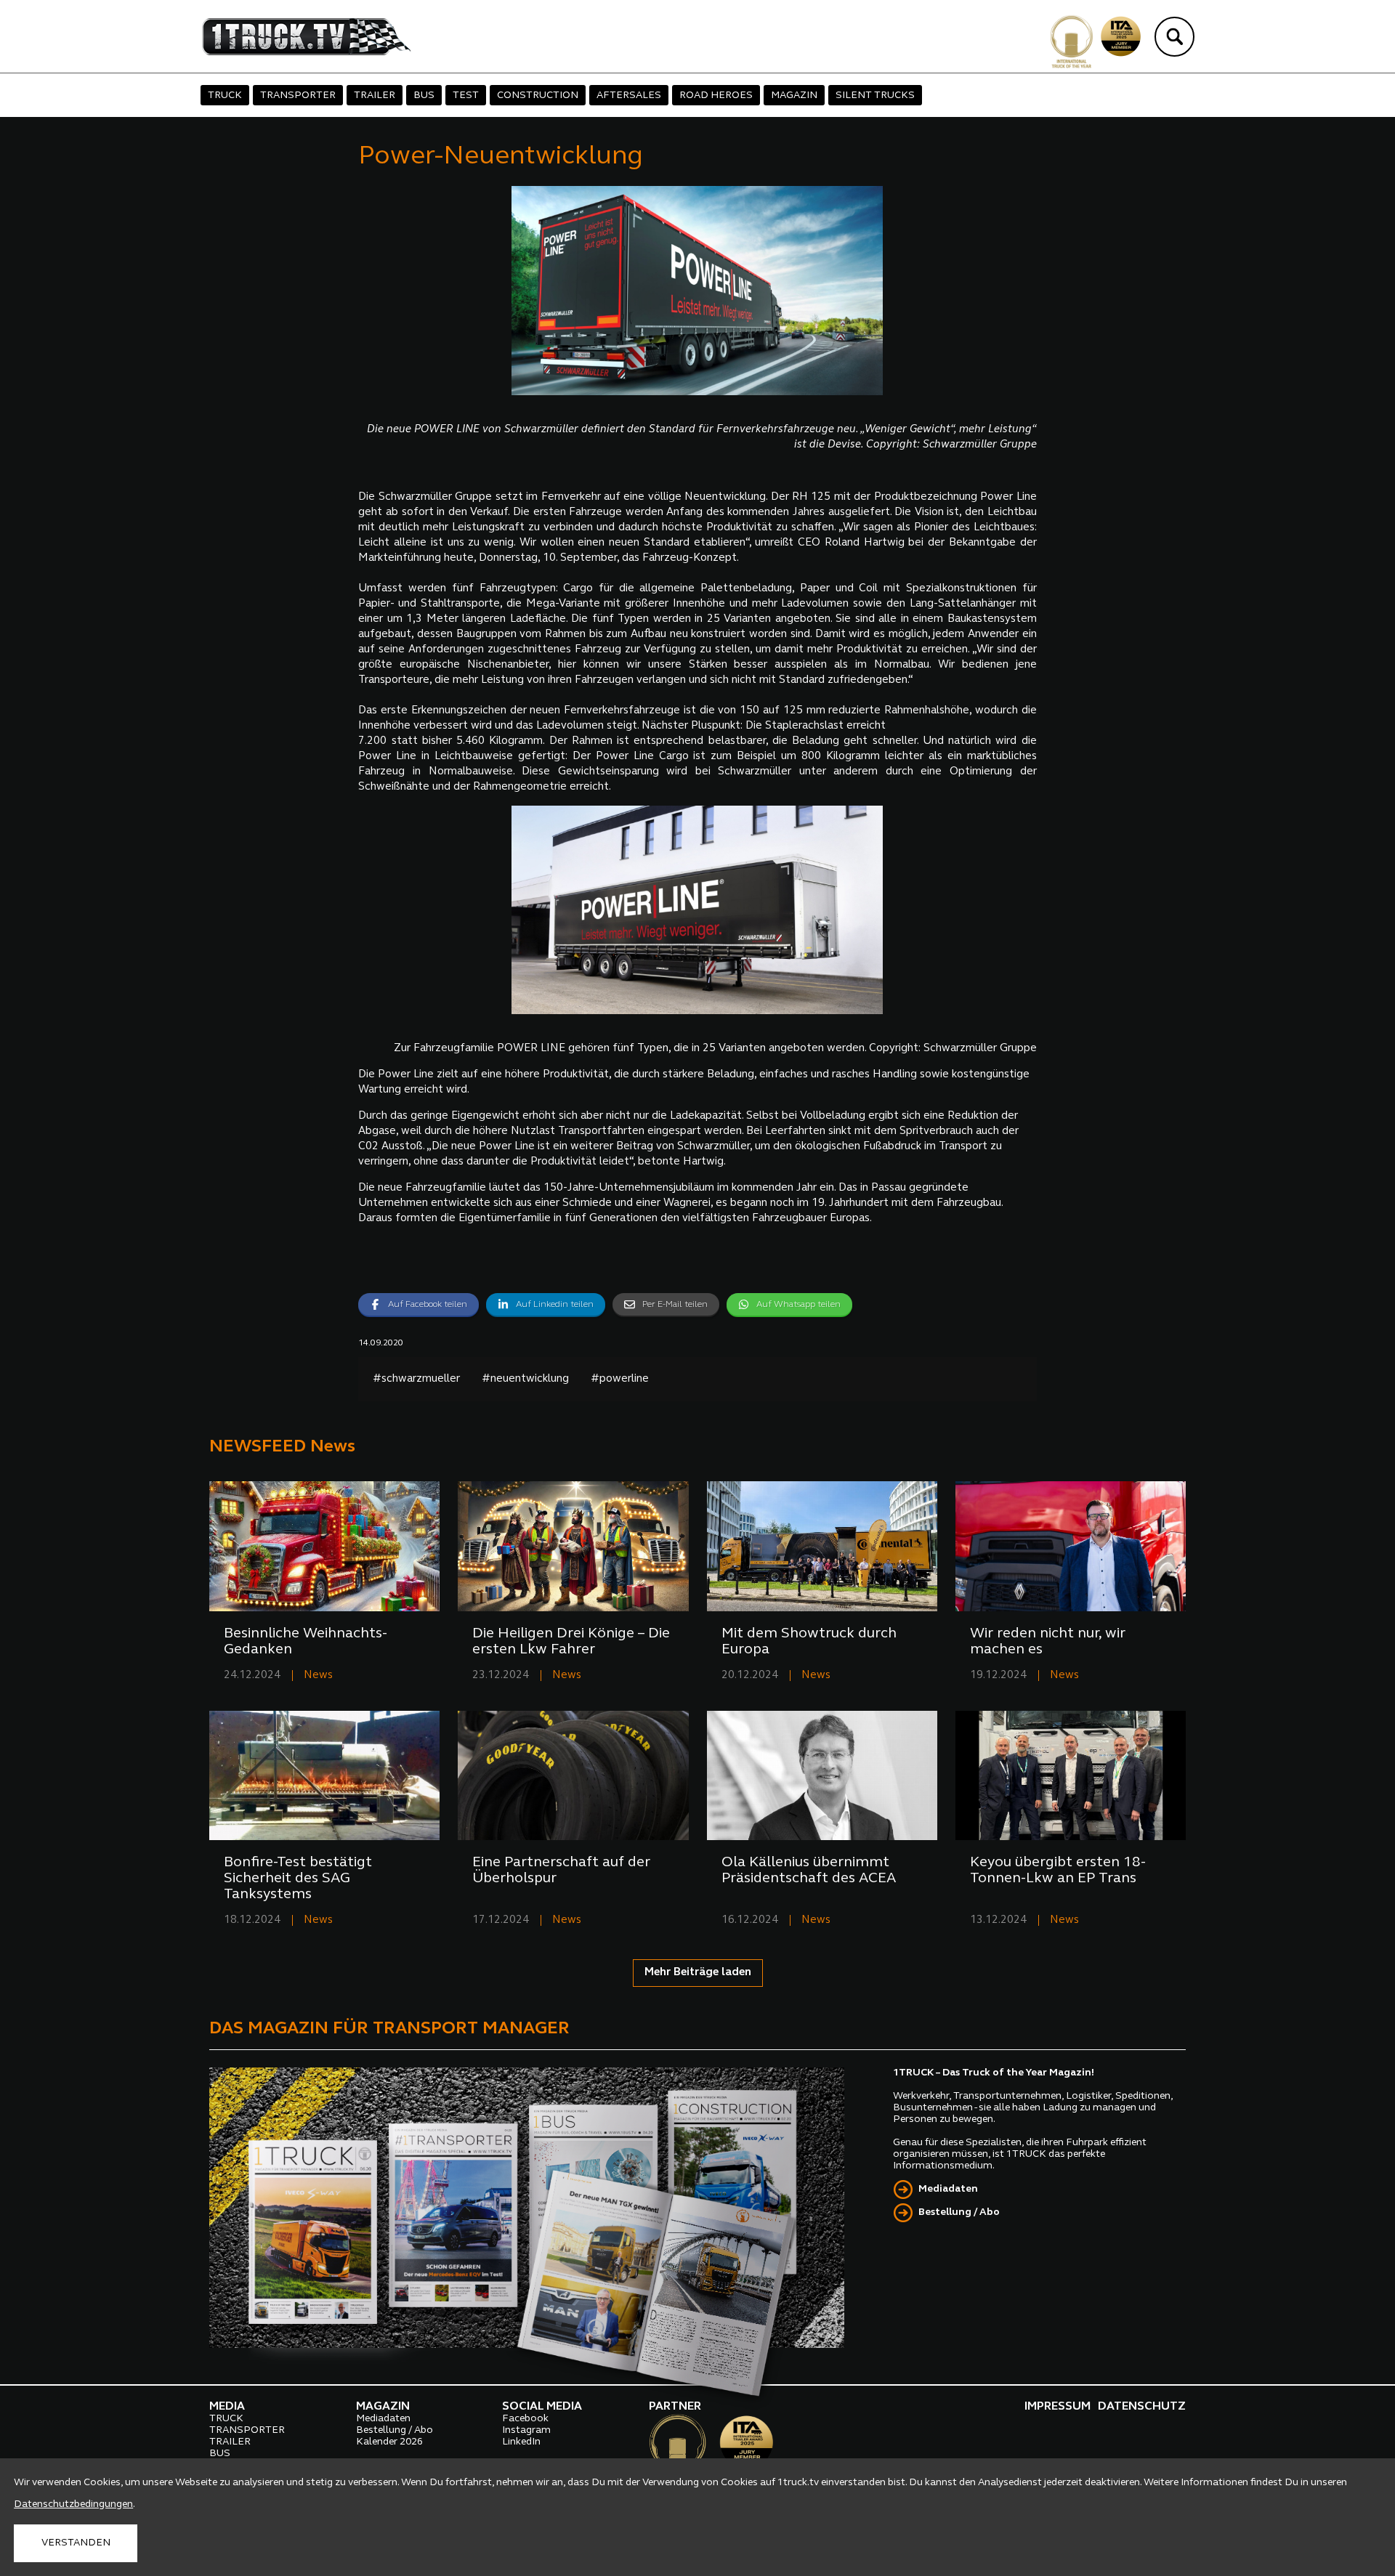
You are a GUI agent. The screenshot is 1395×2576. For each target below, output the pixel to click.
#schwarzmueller (416, 1379)
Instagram (526, 2430)
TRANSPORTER (298, 96)
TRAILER (375, 96)
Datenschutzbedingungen (73, 2504)
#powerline (620, 1379)
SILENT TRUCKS (875, 96)
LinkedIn (521, 2442)
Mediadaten (948, 2189)
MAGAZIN (794, 96)
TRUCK (225, 96)
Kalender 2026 (389, 2442)
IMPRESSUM (1058, 2407)
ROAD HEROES (716, 96)
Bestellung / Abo (959, 2212)
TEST (466, 96)
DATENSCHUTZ (1142, 2407)
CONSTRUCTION (538, 96)
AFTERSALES (629, 96)
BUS (424, 96)
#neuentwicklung (525, 1379)
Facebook (525, 2419)
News (318, 1676)
